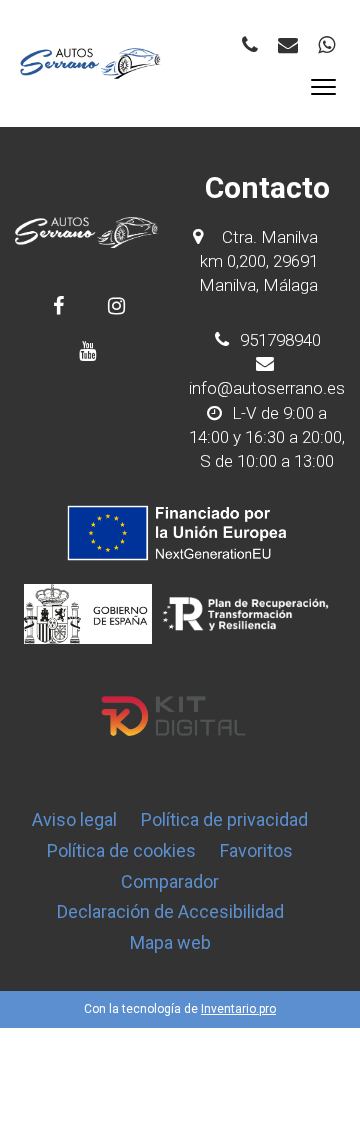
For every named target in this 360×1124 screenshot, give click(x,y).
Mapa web (170, 942)
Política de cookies (121, 850)
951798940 (278, 340)
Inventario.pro (238, 1009)
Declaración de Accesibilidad (170, 911)
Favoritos (256, 850)
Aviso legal (74, 819)
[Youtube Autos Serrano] (87, 350)
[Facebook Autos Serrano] (58, 305)
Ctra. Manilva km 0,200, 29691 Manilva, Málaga (258, 261)
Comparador (170, 881)
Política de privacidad (224, 819)
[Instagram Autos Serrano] (116, 305)
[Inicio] (91, 63)
